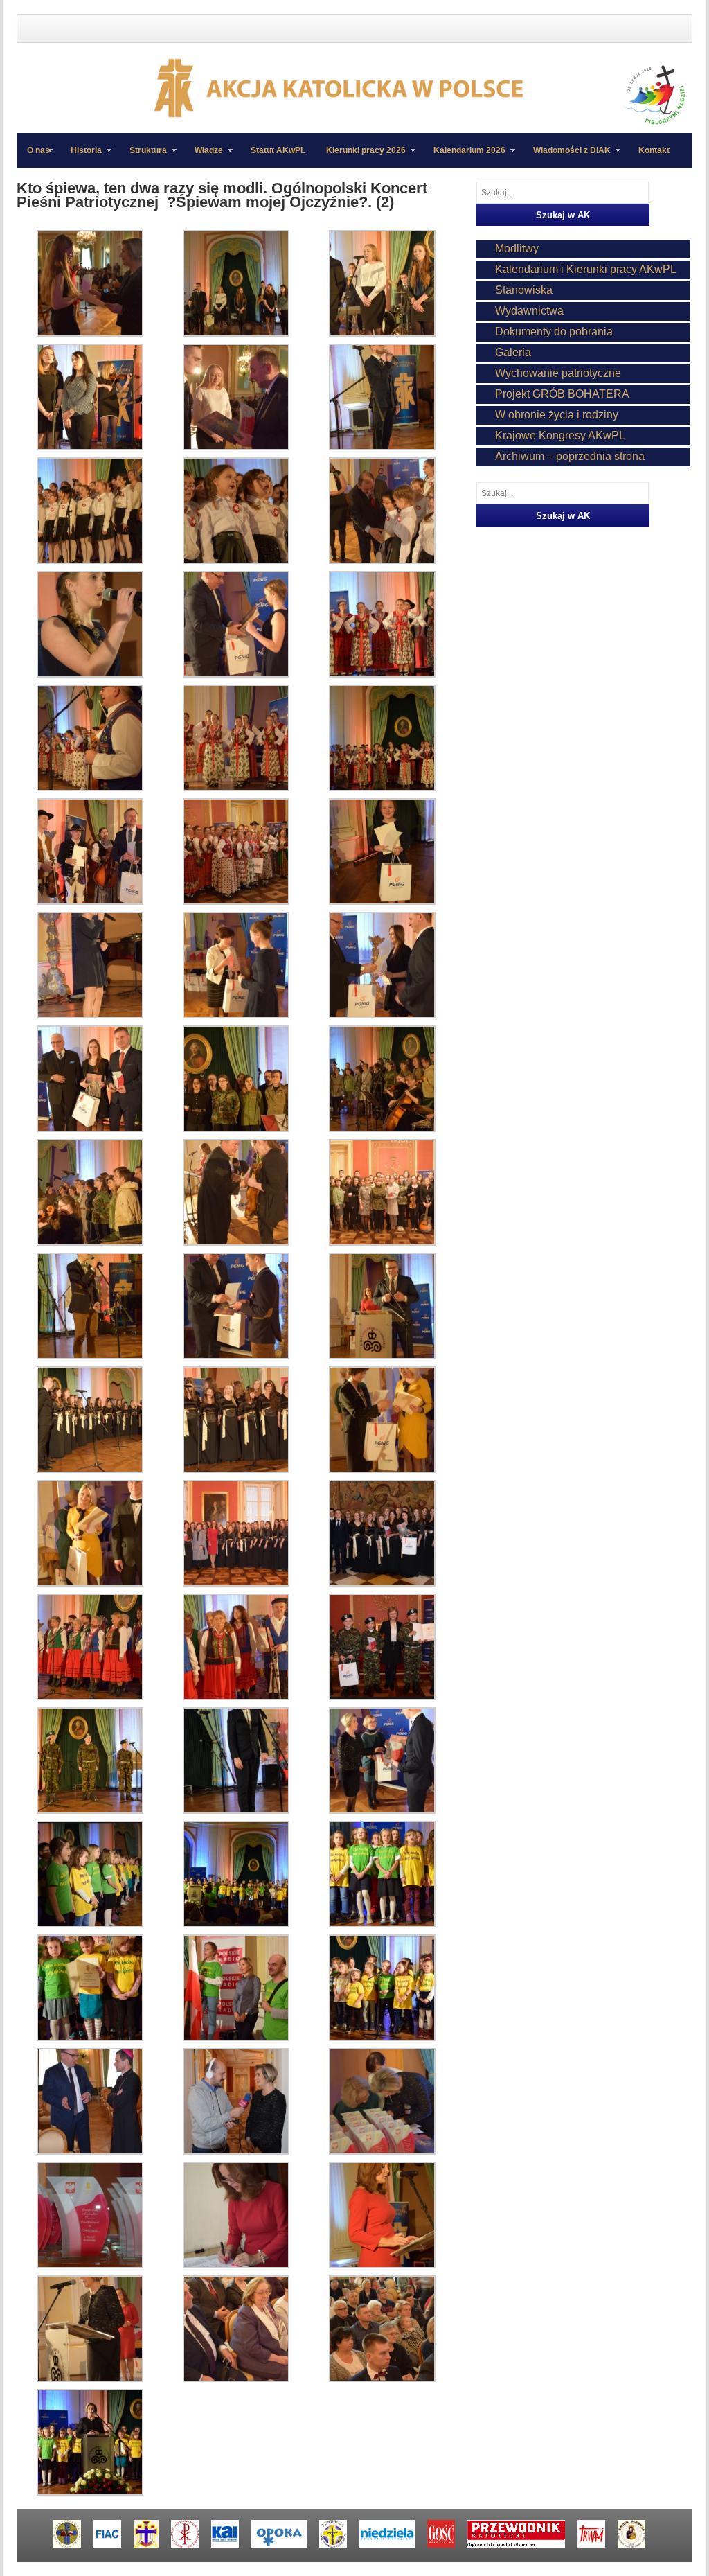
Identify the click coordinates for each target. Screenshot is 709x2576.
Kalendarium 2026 (464, 157)
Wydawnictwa (529, 311)
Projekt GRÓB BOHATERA (562, 394)
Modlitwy (517, 248)
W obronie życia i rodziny (557, 415)
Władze (204, 157)
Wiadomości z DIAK (567, 157)
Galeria (513, 352)
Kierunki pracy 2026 (361, 157)
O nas (38, 150)
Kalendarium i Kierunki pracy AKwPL (586, 269)
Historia (81, 157)
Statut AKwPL (278, 150)
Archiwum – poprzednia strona (570, 456)
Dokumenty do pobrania (554, 332)
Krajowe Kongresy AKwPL (560, 435)
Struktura (143, 157)
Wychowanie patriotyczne (558, 373)
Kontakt (654, 150)
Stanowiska (524, 290)
